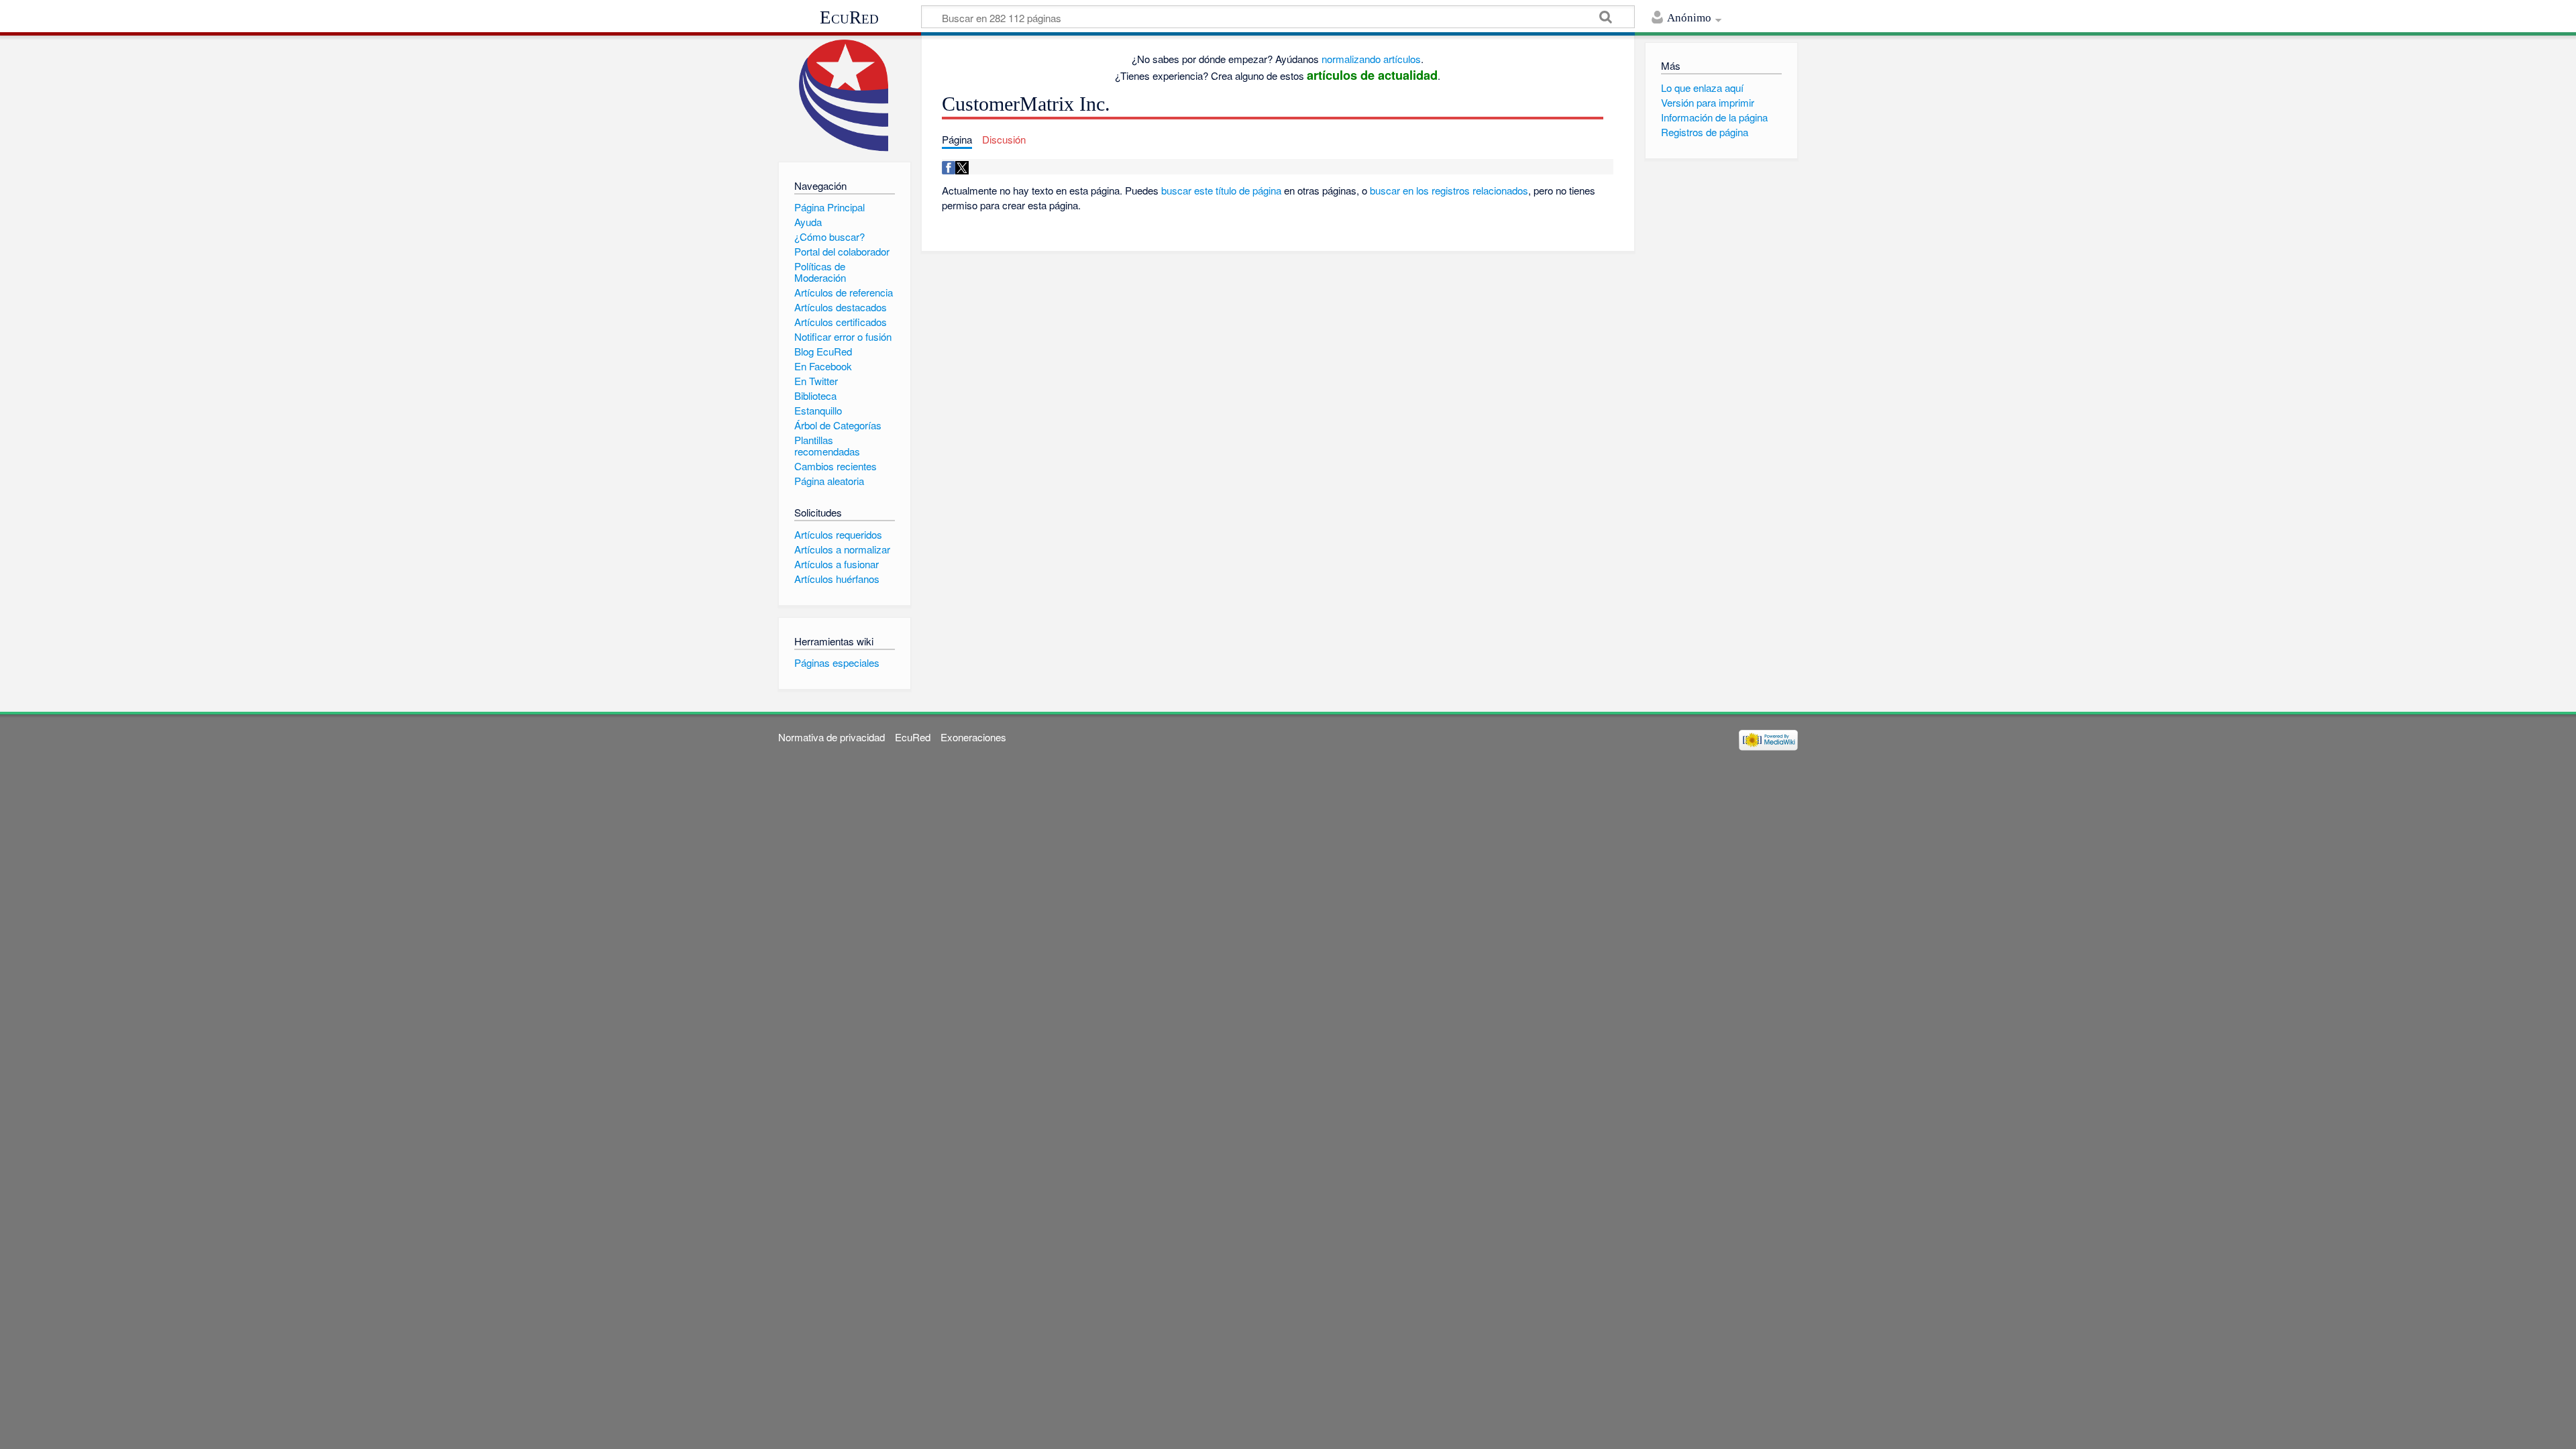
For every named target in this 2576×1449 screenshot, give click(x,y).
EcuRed (849, 17)
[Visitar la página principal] (844, 96)
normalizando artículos (1371, 59)
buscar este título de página (1221, 190)
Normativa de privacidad (831, 737)
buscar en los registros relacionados (1449, 190)
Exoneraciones (973, 737)
